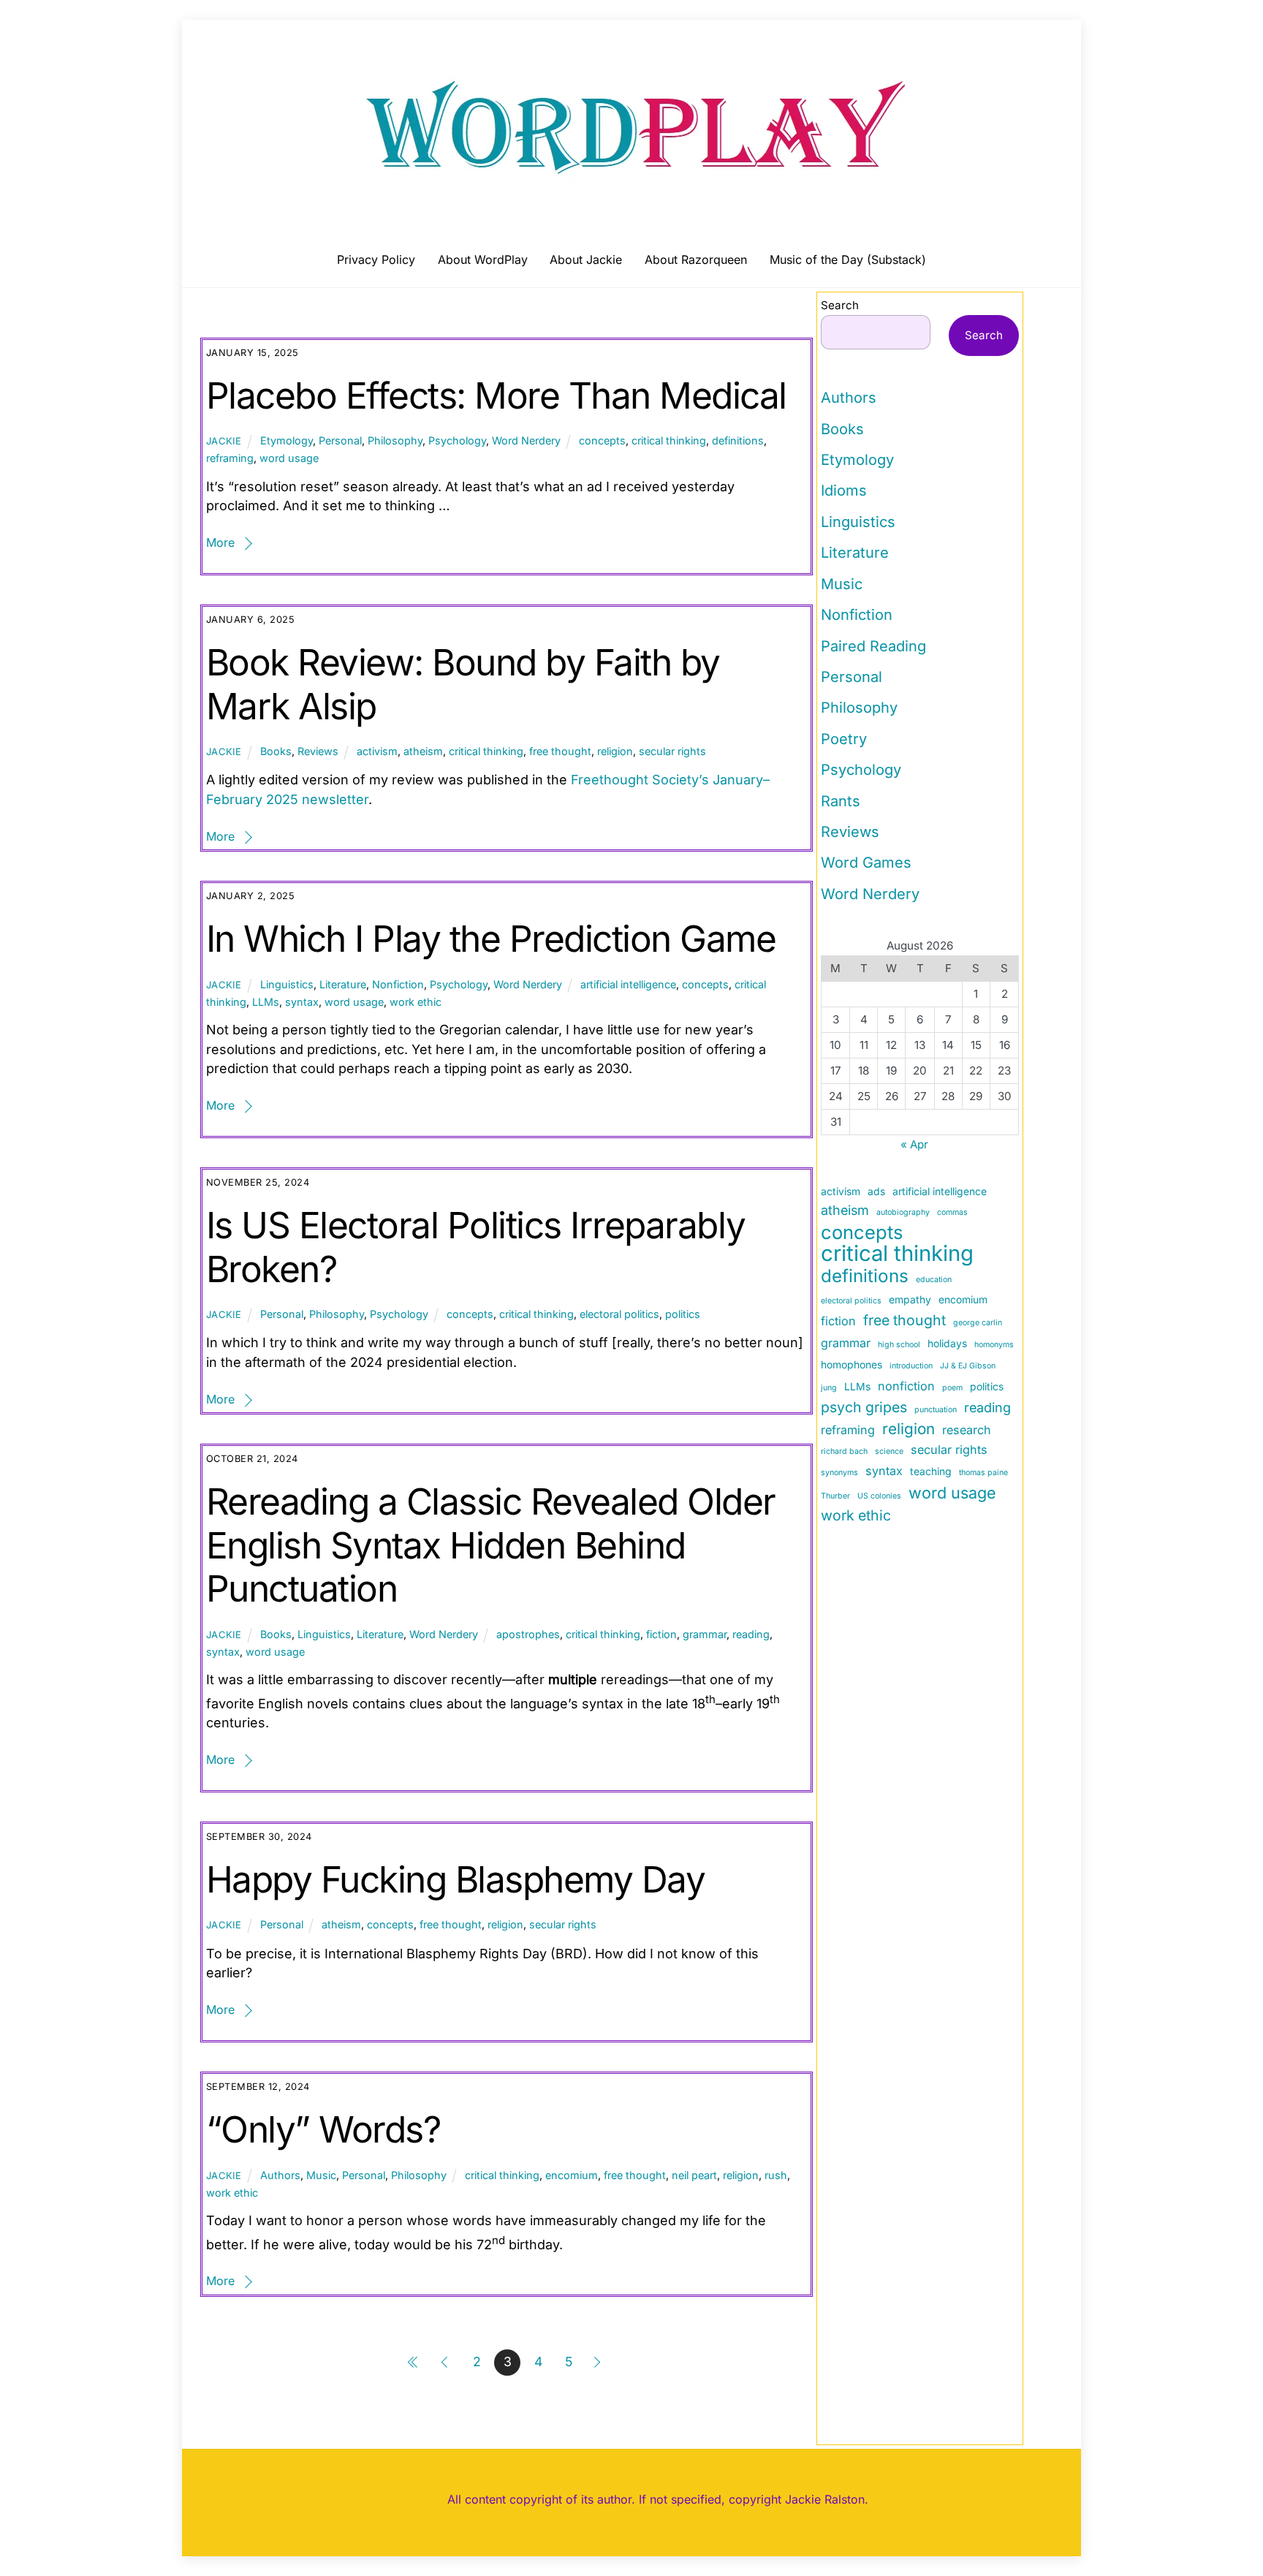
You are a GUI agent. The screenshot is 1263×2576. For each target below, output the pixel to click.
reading (751, 1634)
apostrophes (528, 1634)
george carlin (978, 1323)
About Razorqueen (696, 260)
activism (377, 751)
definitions (738, 440)
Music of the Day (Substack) (848, 260)
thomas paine (983, 1473)
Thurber (835, 1496)
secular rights (672, 751)
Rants (841, 801)
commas (952, 1212)
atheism (423, 751)
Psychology (457, 440)
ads (876, 1191)
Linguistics (287, 984)
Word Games (866, 863)
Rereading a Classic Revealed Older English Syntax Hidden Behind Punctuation (491, 1545)
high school (899, 1345)
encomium (572, 2175)
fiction (661, 1634)
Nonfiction (398, 984)
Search (840, 305)
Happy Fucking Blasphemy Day (456, 1879)
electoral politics (619, 1314)
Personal (340, 440)
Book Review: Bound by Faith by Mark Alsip (463, 684)
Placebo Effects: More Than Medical (496, 395)
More (220, 542)
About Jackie (586, 260)
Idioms (844, 490)
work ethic (416, 1002)
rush (776, 2175)
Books (276, 751)
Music (321, 2175)
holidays (947, 1343)
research (967, 1430)
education (934, 1280)
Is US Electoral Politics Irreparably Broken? (475, 1247)
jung (829, 1388)
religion (615, 751)
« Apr (914, 1144)
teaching (931, 1471)
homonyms (994, 1345)
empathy (910, 1299)
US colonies (879, 1496)
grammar (705, 1634)
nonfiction (906, 1386)
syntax (302, 1002)
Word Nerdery (526, 440)
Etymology (287, 440)
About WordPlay (483, 260)
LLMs (266, 1002)
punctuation (936, 1410)
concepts (602, 440)
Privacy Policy (376, 260)
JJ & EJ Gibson (968, 1366)
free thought (560, 751)
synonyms (839, 1473)
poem (952, 1388)
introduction (911, 1366)
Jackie (224, 441)
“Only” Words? (323, 2129)
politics (683, 1314)
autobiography (903, 1212)
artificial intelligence (628, 984)
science (889, 1451)
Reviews (318, 751)
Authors (280, 2175)
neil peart (694, 2175)
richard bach (844, 1451)
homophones (852, 1364)
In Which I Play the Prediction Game (491, 939)
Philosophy (395, 440)
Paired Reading (873, 646)
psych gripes (864, 1407)
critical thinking (669, 440)
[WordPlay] (631, 192)
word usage (289, 458)
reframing (230, 458)
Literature (343, 984)
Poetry (844, 739)
